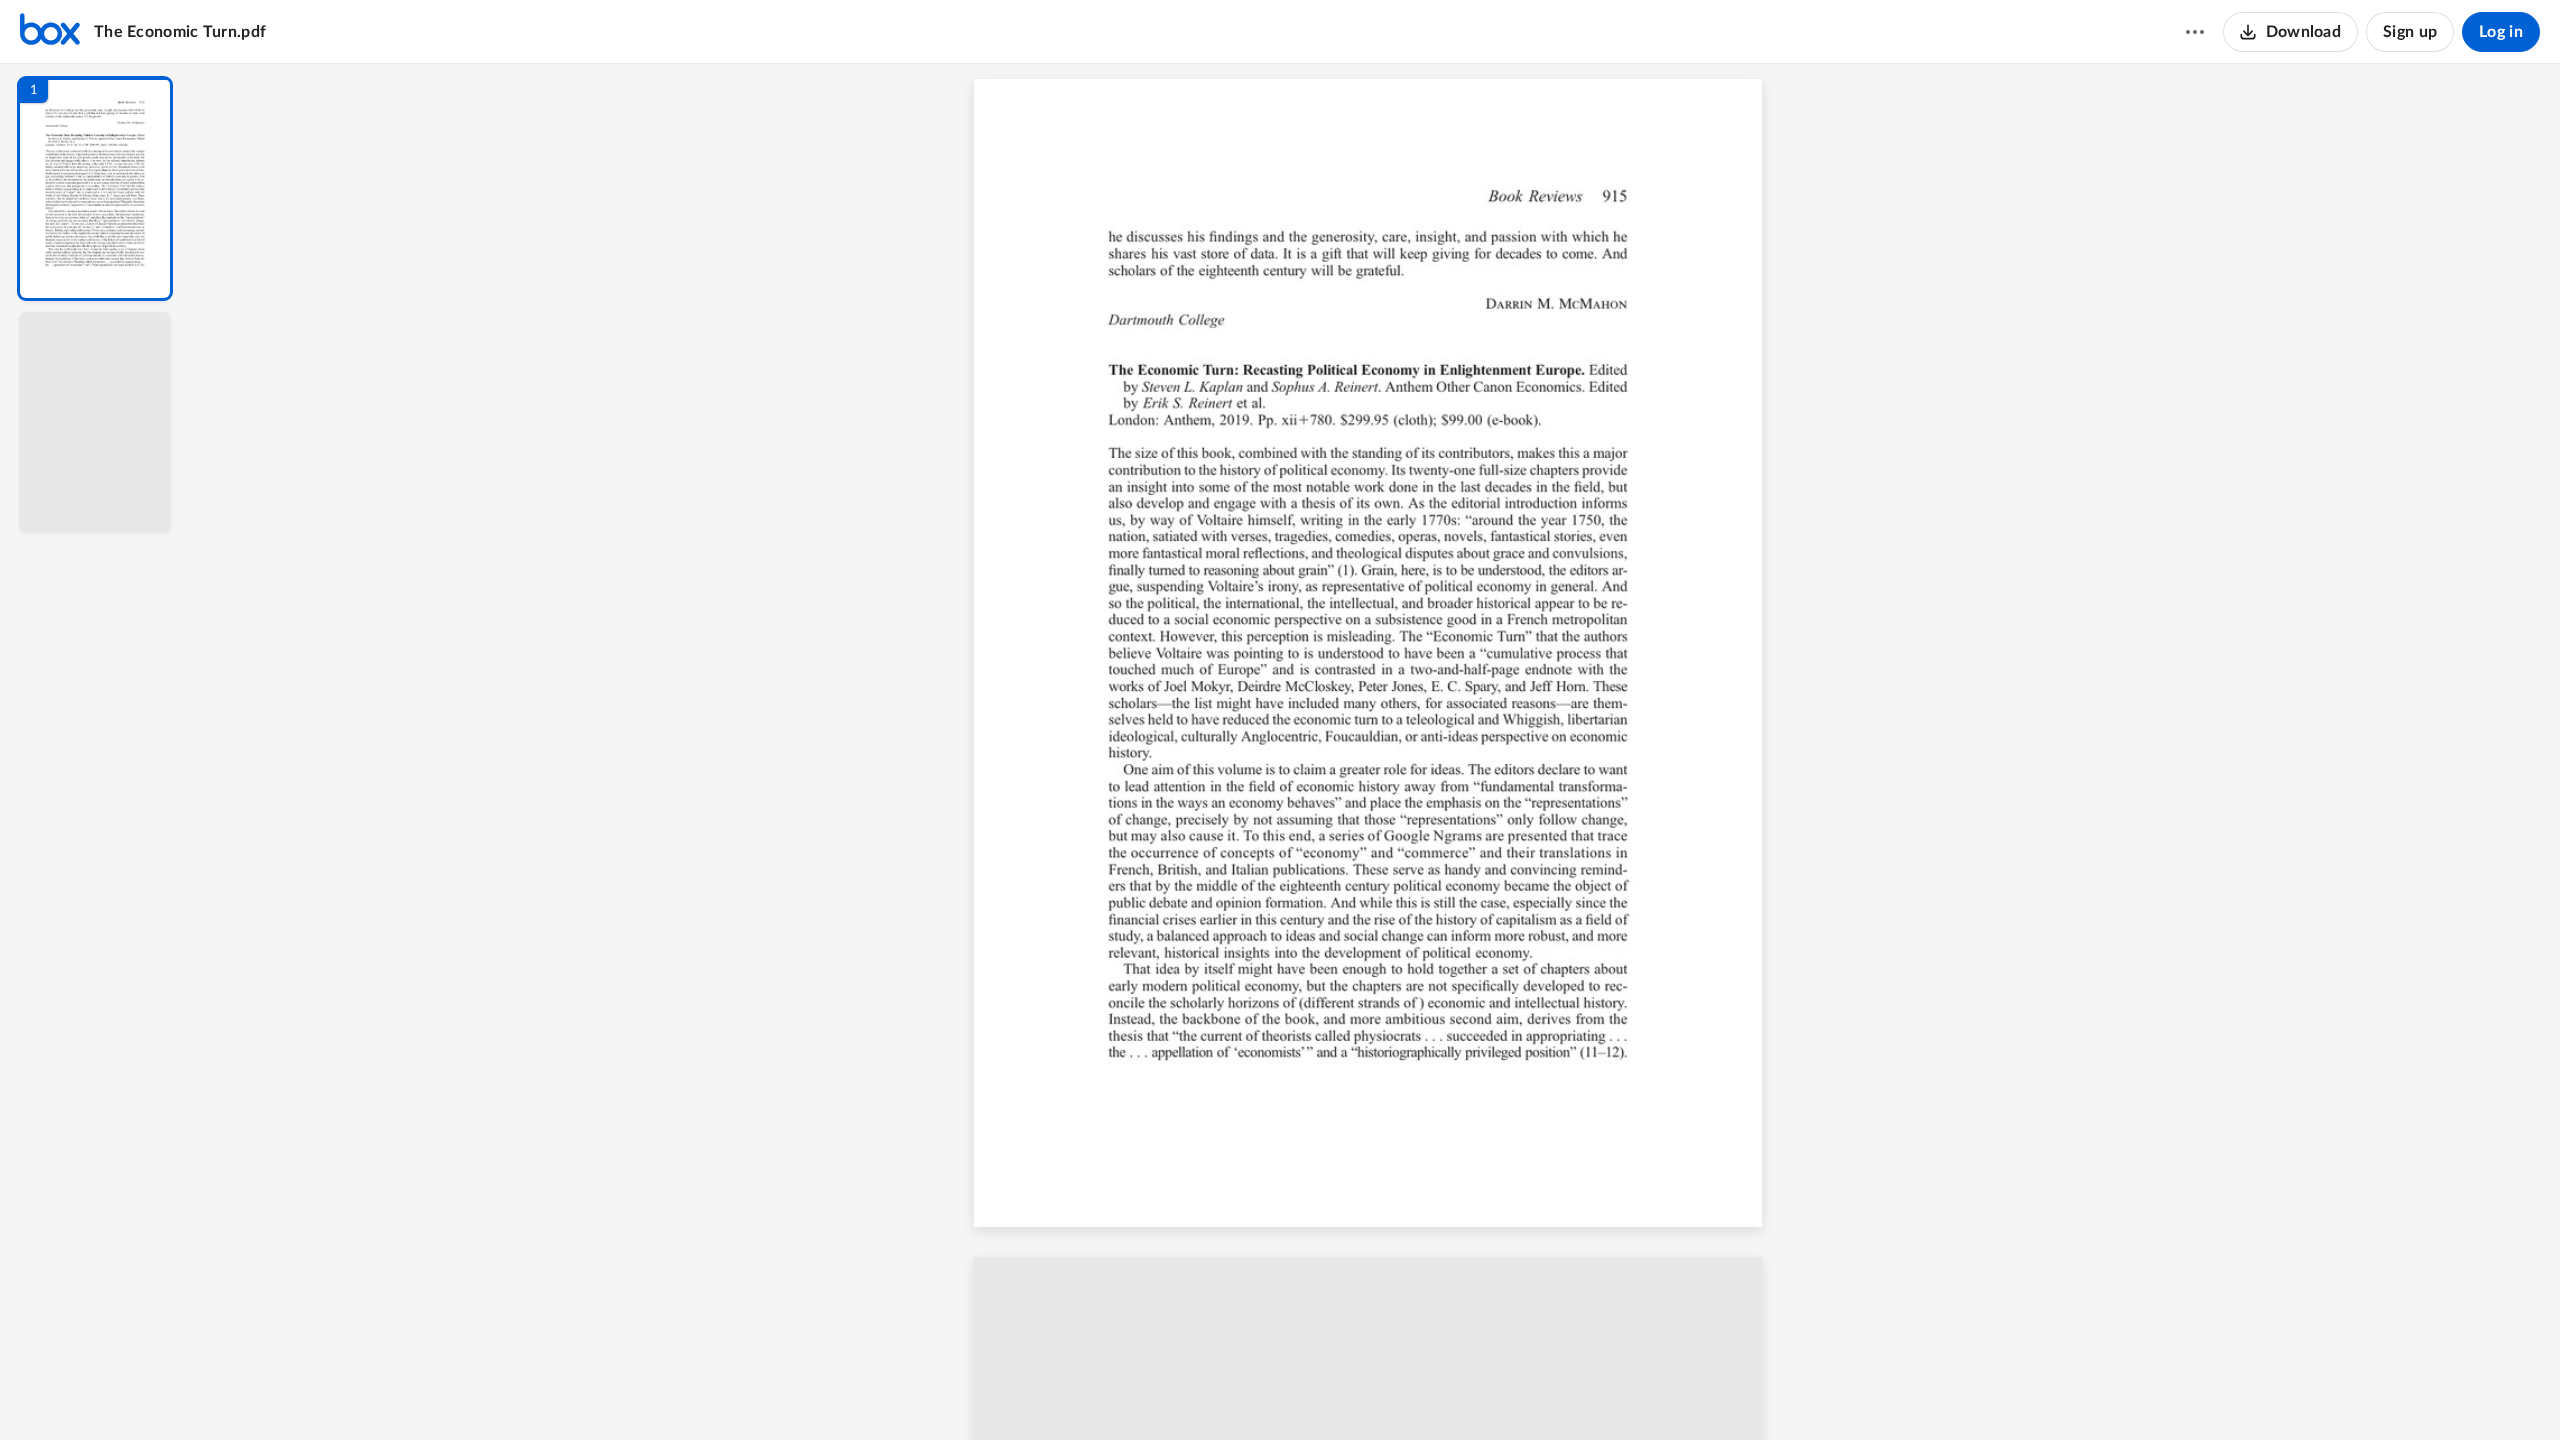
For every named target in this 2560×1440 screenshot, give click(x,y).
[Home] (50, 32)
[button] (95, 188)
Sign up (2410, 32)
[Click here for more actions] (2195, 32)
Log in (2501, 32)
